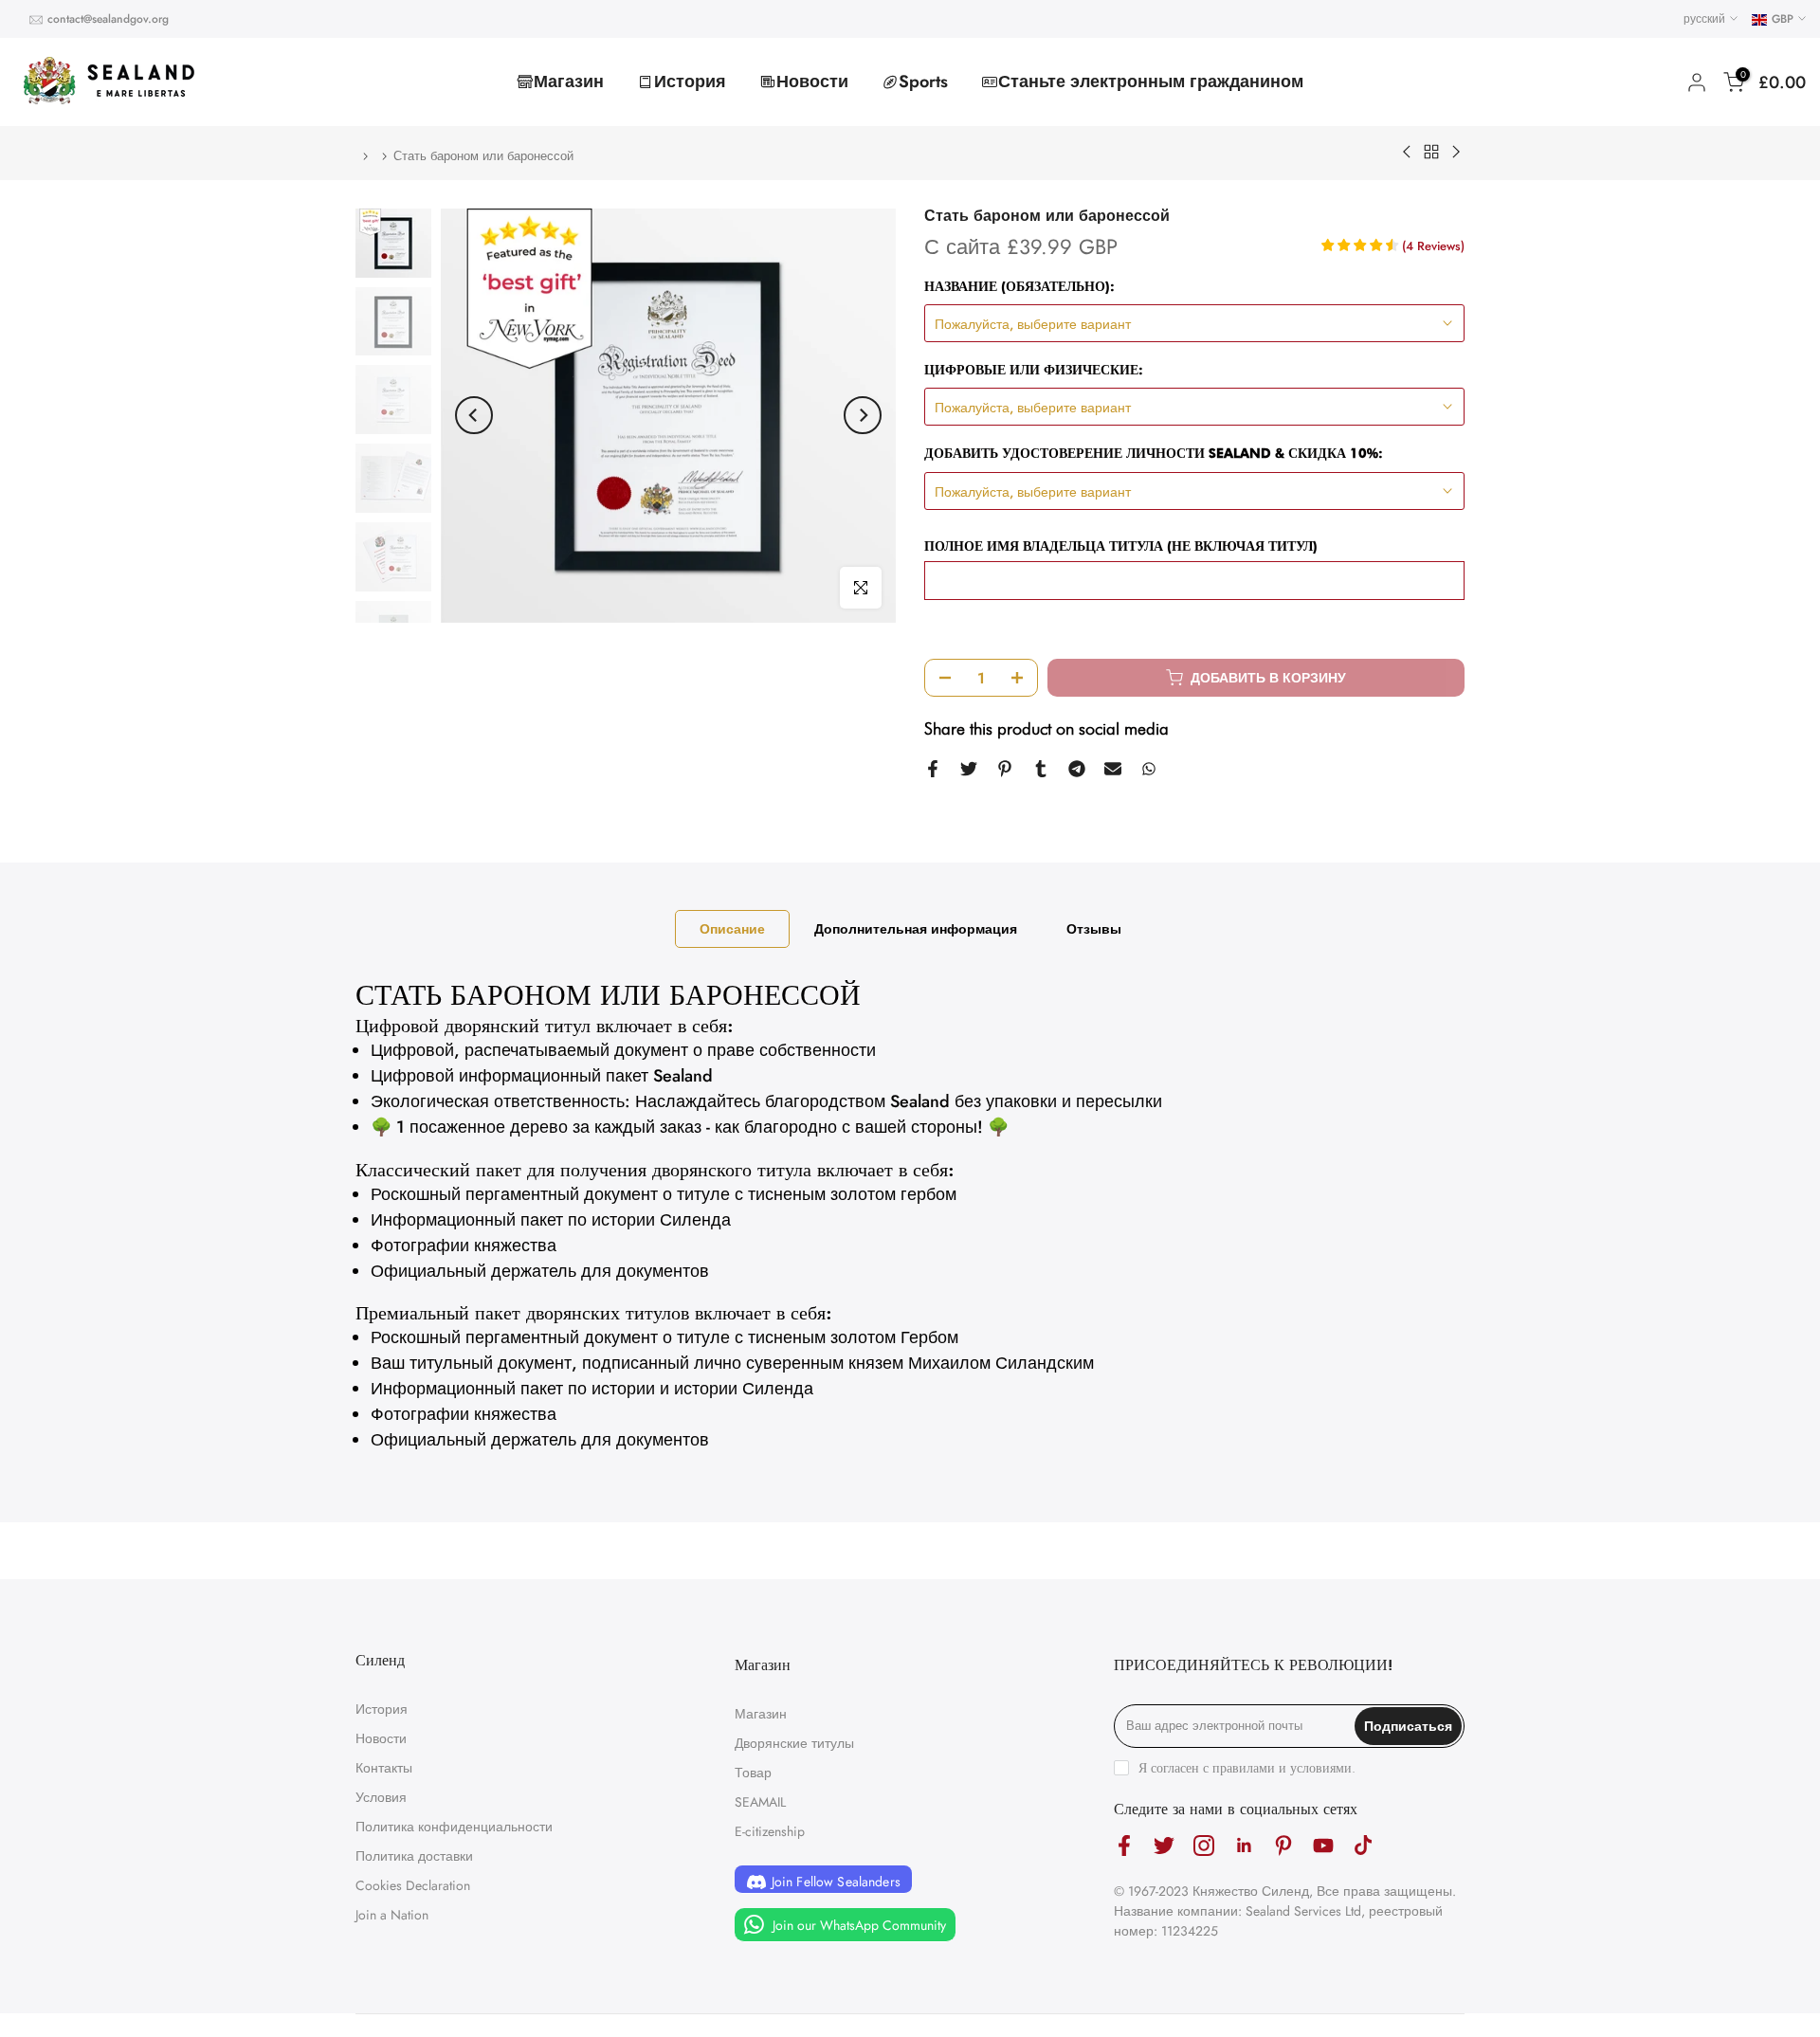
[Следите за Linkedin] (1244, 1846)
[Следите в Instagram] (1204, 1846)
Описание (732, 929)
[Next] (863, 415)
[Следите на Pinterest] (1283, 1846)
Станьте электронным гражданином (1151, 82)
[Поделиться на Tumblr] (1041, 769)
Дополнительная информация (916, 929)
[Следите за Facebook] (1124, 1846)
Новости (812, 82)
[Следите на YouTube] (1323, 1846)
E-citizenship (770, 1831)
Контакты (384, 1768)
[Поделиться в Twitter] (969, 769)
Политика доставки (414, 1856)
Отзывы (1094, 929)
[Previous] (474, 415)
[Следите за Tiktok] (1363, 1846)
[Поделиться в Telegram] (1077, 769)
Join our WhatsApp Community (857, 1925)
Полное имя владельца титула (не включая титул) (1121, 546)
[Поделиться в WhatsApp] (1149, 769)
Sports (923, 82)
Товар (753, 1773)
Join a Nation (392, 1915)
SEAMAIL (760, 1802)
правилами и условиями (1282, 1768)
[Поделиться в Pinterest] (1005, 769)
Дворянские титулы (794, 1743)
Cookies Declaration (413, 1885)
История (690, 82)
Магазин (569, 82)
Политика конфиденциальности (454, 1827)
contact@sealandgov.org (108, 19)
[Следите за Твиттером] (1164, 1846)
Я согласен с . (1247, 1768)
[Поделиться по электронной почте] (1113, 769)
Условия (381, 1797)
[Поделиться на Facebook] (933, 769)
